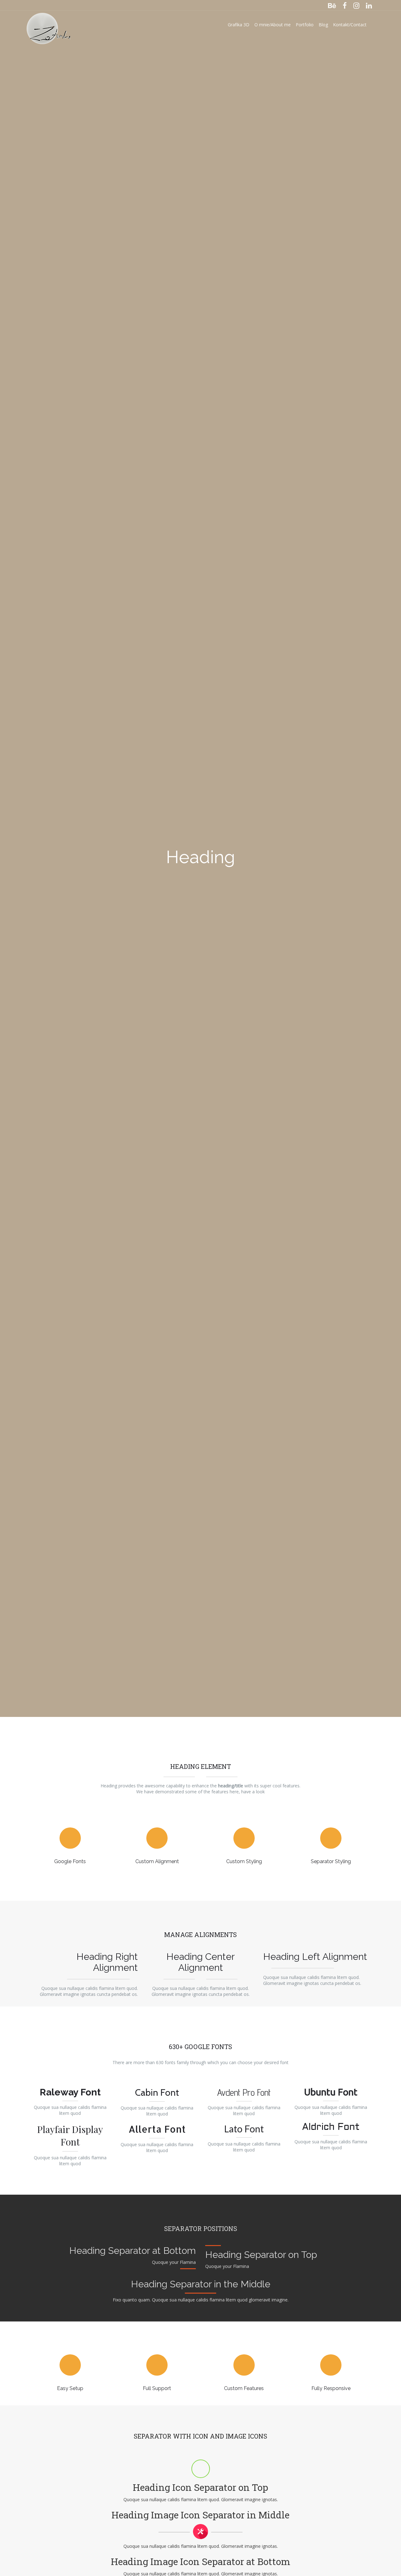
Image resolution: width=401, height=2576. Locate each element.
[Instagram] (356, 5)
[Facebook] (345, 5)
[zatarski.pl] (49, 25)
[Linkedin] (369, 5)
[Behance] (332, 5)
